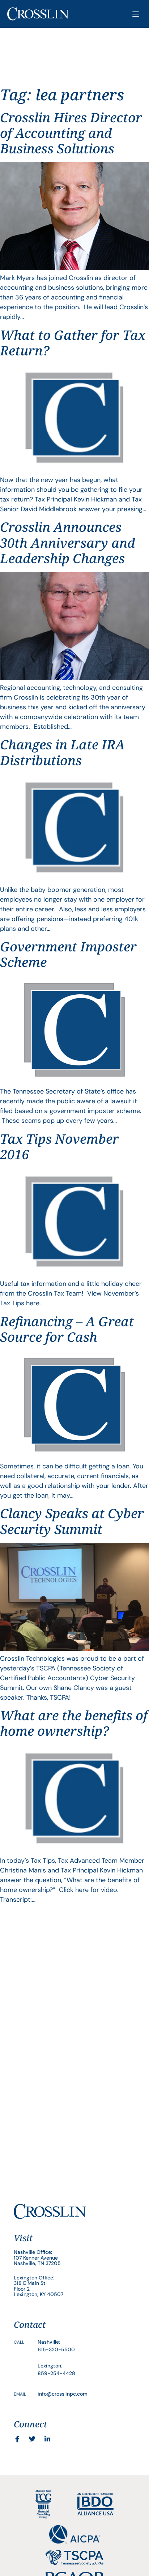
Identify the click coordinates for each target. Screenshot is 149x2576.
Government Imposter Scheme (68, 954)
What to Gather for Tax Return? (73, 343)
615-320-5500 (56, 2349)
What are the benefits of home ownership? (74, 1723)
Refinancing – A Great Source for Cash (67, 1329)
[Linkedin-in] (47, 2439)
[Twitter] (32, 2439)
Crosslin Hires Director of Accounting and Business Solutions (71, 133)
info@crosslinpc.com (63, 2394)
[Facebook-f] (17, 2439)
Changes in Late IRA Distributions (62, 752)
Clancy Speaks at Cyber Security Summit (72, 1521)
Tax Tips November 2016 (59, 1147)
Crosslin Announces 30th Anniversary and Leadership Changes (68, 542)
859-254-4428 (56, 2373)
